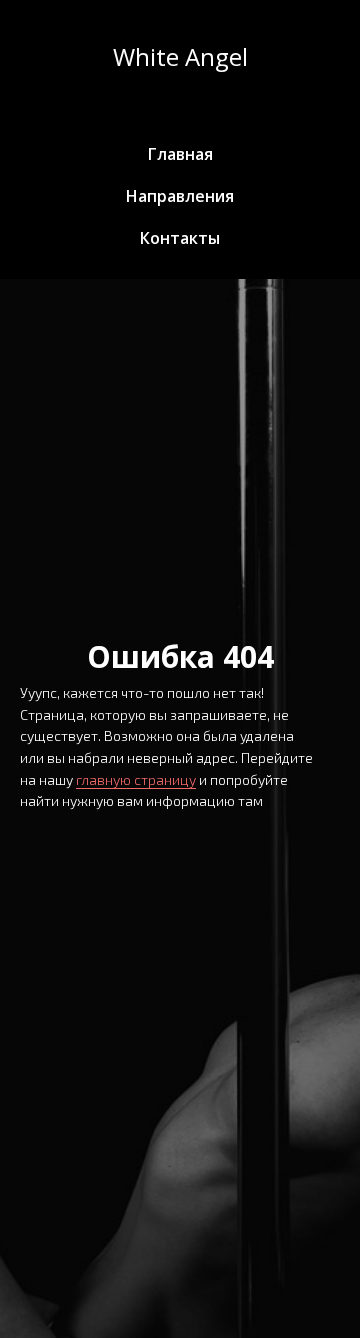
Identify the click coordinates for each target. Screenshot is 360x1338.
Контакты (180, 238)
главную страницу (136, 779)
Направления (180, 196)
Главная (180, 154)
